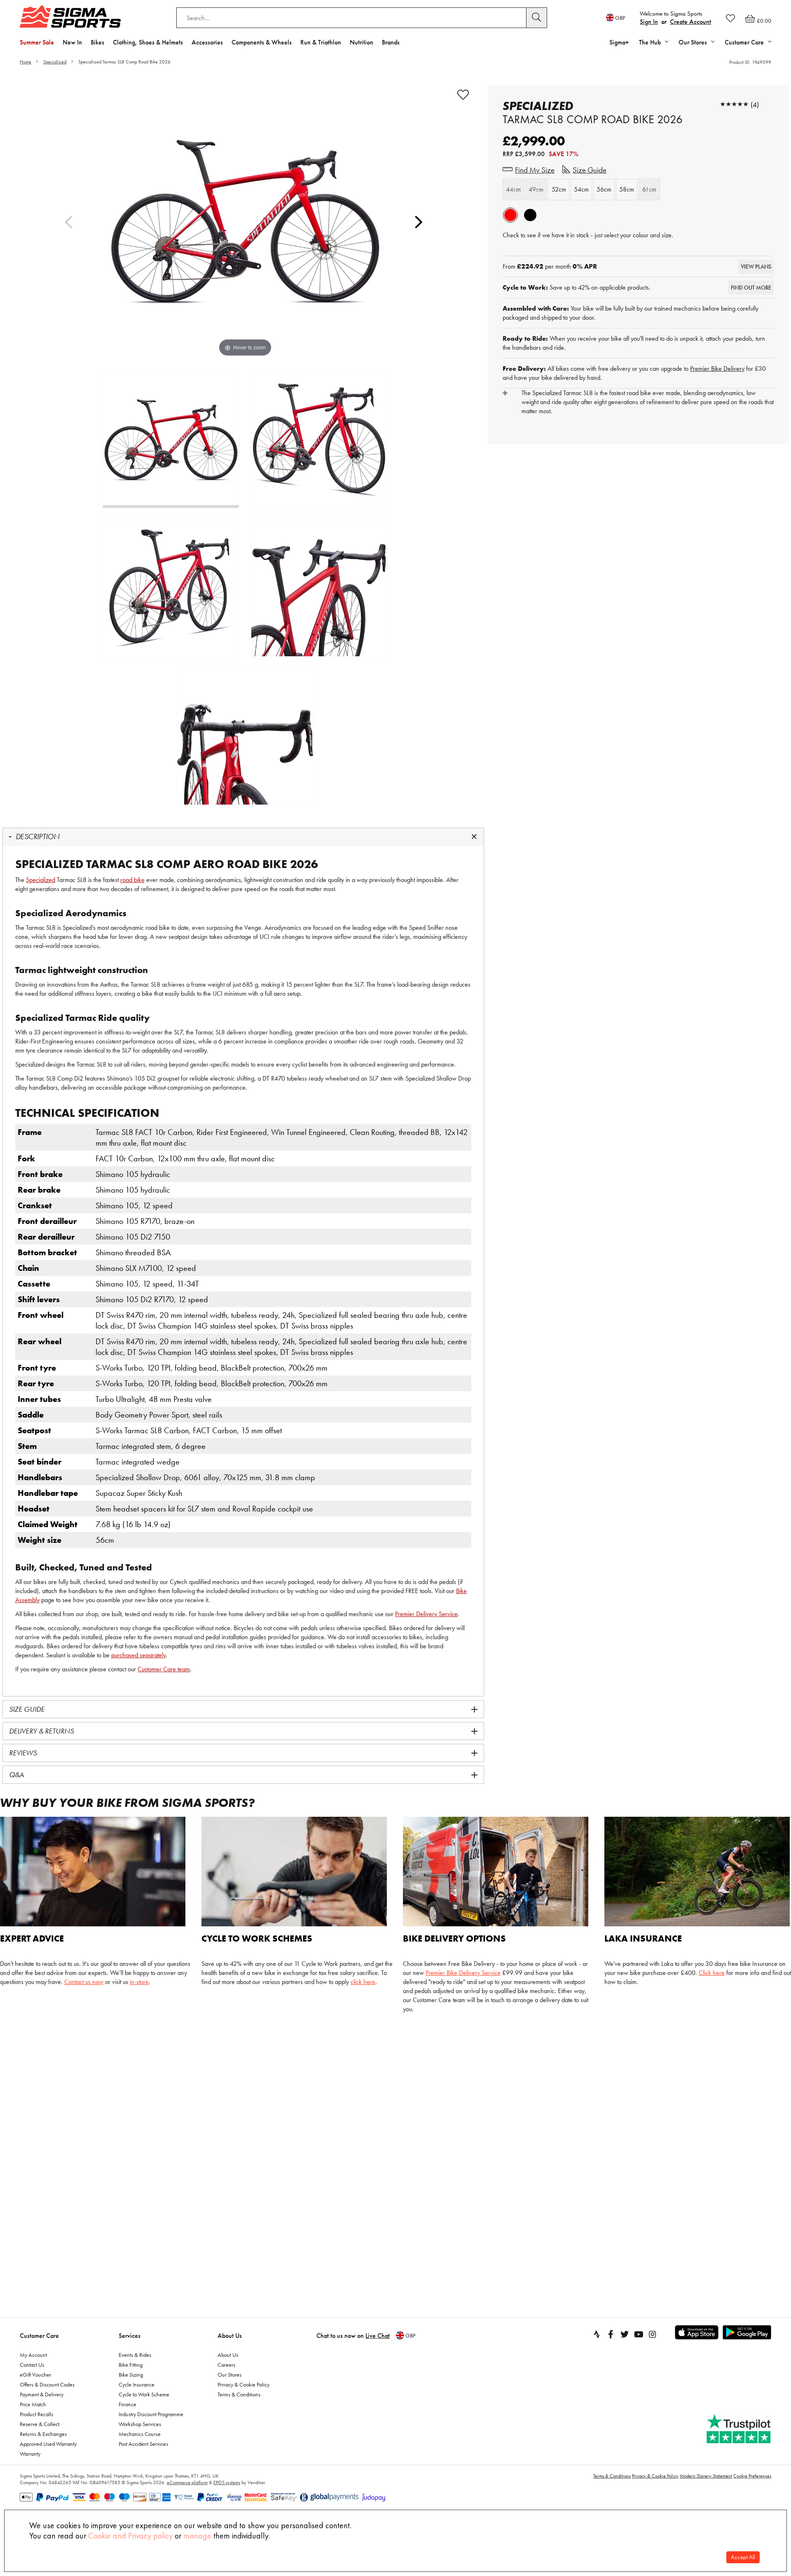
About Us (230, 2336)
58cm (627, 189)
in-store (139, 1982)
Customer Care (39, 2336)
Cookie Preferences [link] (752, 2476)
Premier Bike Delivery (717, 369)
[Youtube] (639, 2334)
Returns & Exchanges (43, 2434)
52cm (559, 189)
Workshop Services (140, 2424)
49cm (536, 189)
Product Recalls (36, 2414)
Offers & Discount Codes (47, 2384)
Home (26, 62)
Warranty (30, 2454)
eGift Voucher (35, 2375)
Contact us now (84, 1982)
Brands (391, 42)
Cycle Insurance (137, 2384)
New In (72, 42)
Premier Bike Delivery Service (463, 1973)
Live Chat (378, 2336)
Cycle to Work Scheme (144, 2394)
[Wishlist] (730, 18)
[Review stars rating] (734, 104)
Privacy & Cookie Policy (243, 2384)
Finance (128, 2404)
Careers (226, 2365)
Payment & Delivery (42, 2394)
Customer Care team (164, 1669)
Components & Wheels (262, 42)
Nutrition (362, 42)
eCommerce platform (187, 2482)
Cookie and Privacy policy (130, 2536)
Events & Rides (135, 2355)
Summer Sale (37, 42)
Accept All (743, 2557)
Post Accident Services (143, 2444)
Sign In (649, 22)
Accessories (207, 42)
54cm (581, 189)
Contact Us (32, 2365)
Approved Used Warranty (48, 2444)
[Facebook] (611, 2334)
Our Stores (229, 2375)
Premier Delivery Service (426, 1614)
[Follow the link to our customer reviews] (740, 2429)
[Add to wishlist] (463, 95)
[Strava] (597, 2334)
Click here (712, 1973)
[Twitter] (625, 2334)
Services (130, 2336)
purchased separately (138, 1655)
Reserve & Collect (40, 2424)
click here (363, 1982)
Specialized (55, 62)
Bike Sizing (131, 2375)
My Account (33, 2355)
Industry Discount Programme (151, 2414)
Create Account (690, 22)
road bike (132, 880)
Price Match (33, 2404)
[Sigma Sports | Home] (70, 16)
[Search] (537, 18)
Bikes (97, 42)
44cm (513, 189)
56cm (604, 189)
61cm (649, 189)
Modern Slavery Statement (706, 2476)
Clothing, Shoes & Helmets (148, 42)
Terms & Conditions (239, 2394)
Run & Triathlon (321, 42)
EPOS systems (227, 2482)
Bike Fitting (131, 2365)
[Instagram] (653, 2334)
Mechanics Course (140, 2434)
